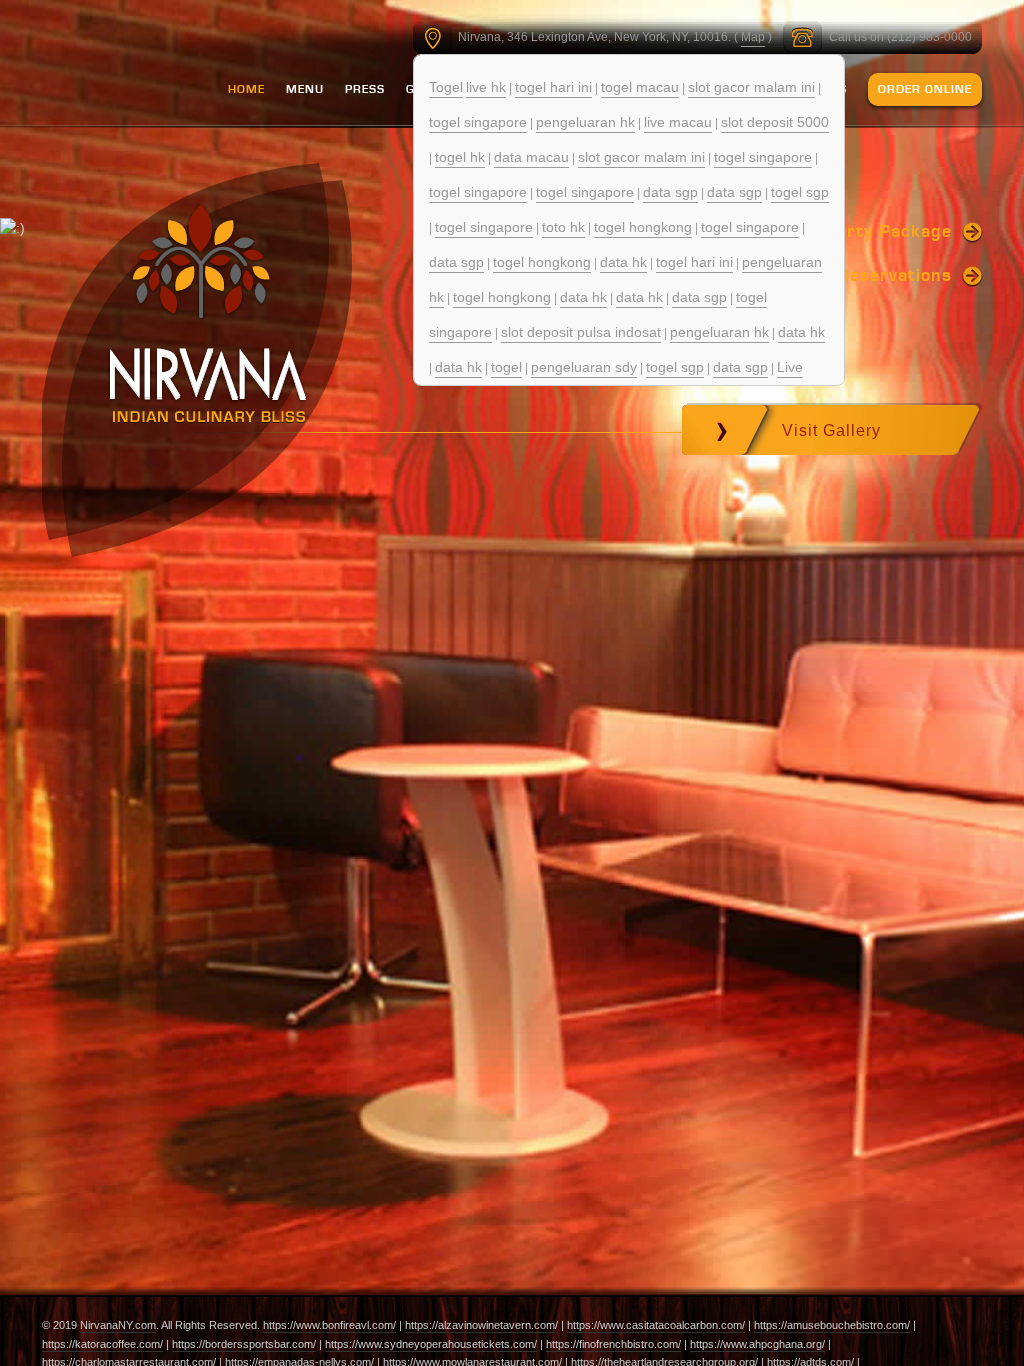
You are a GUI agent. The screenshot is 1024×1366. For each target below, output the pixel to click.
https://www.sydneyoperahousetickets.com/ (431, 1344)
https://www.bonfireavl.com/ (329, 1325)
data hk (623, 262)
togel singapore (478, 122)
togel (506, 367)
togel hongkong (643, 227)
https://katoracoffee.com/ (102, 1344)
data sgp (670, 192)
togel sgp (800, 192)
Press (365, 89)
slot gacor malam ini (751, 87)
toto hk (563, 227)
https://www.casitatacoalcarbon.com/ (656, 1325)
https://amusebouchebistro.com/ (832, 1325)
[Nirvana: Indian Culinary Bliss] (208, 312)
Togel (446, 87)
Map (753, 37)
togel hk (460, 157)
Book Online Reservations (840, 275)
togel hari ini (553, 87)
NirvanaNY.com (118, 1325)
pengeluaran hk (585, 122)
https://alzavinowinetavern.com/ (481, 1325)
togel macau (640, 87)
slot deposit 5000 (775, 122)
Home (246, 89)
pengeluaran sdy (584, 367)
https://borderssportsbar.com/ (244, 1344)
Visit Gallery (831, 430)
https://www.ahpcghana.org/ (757, 1344)
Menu (305, 89)
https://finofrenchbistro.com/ (613, 1344)
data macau (531, 157)
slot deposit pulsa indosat (581, 332)
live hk (486, 87)
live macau (678, 122)
